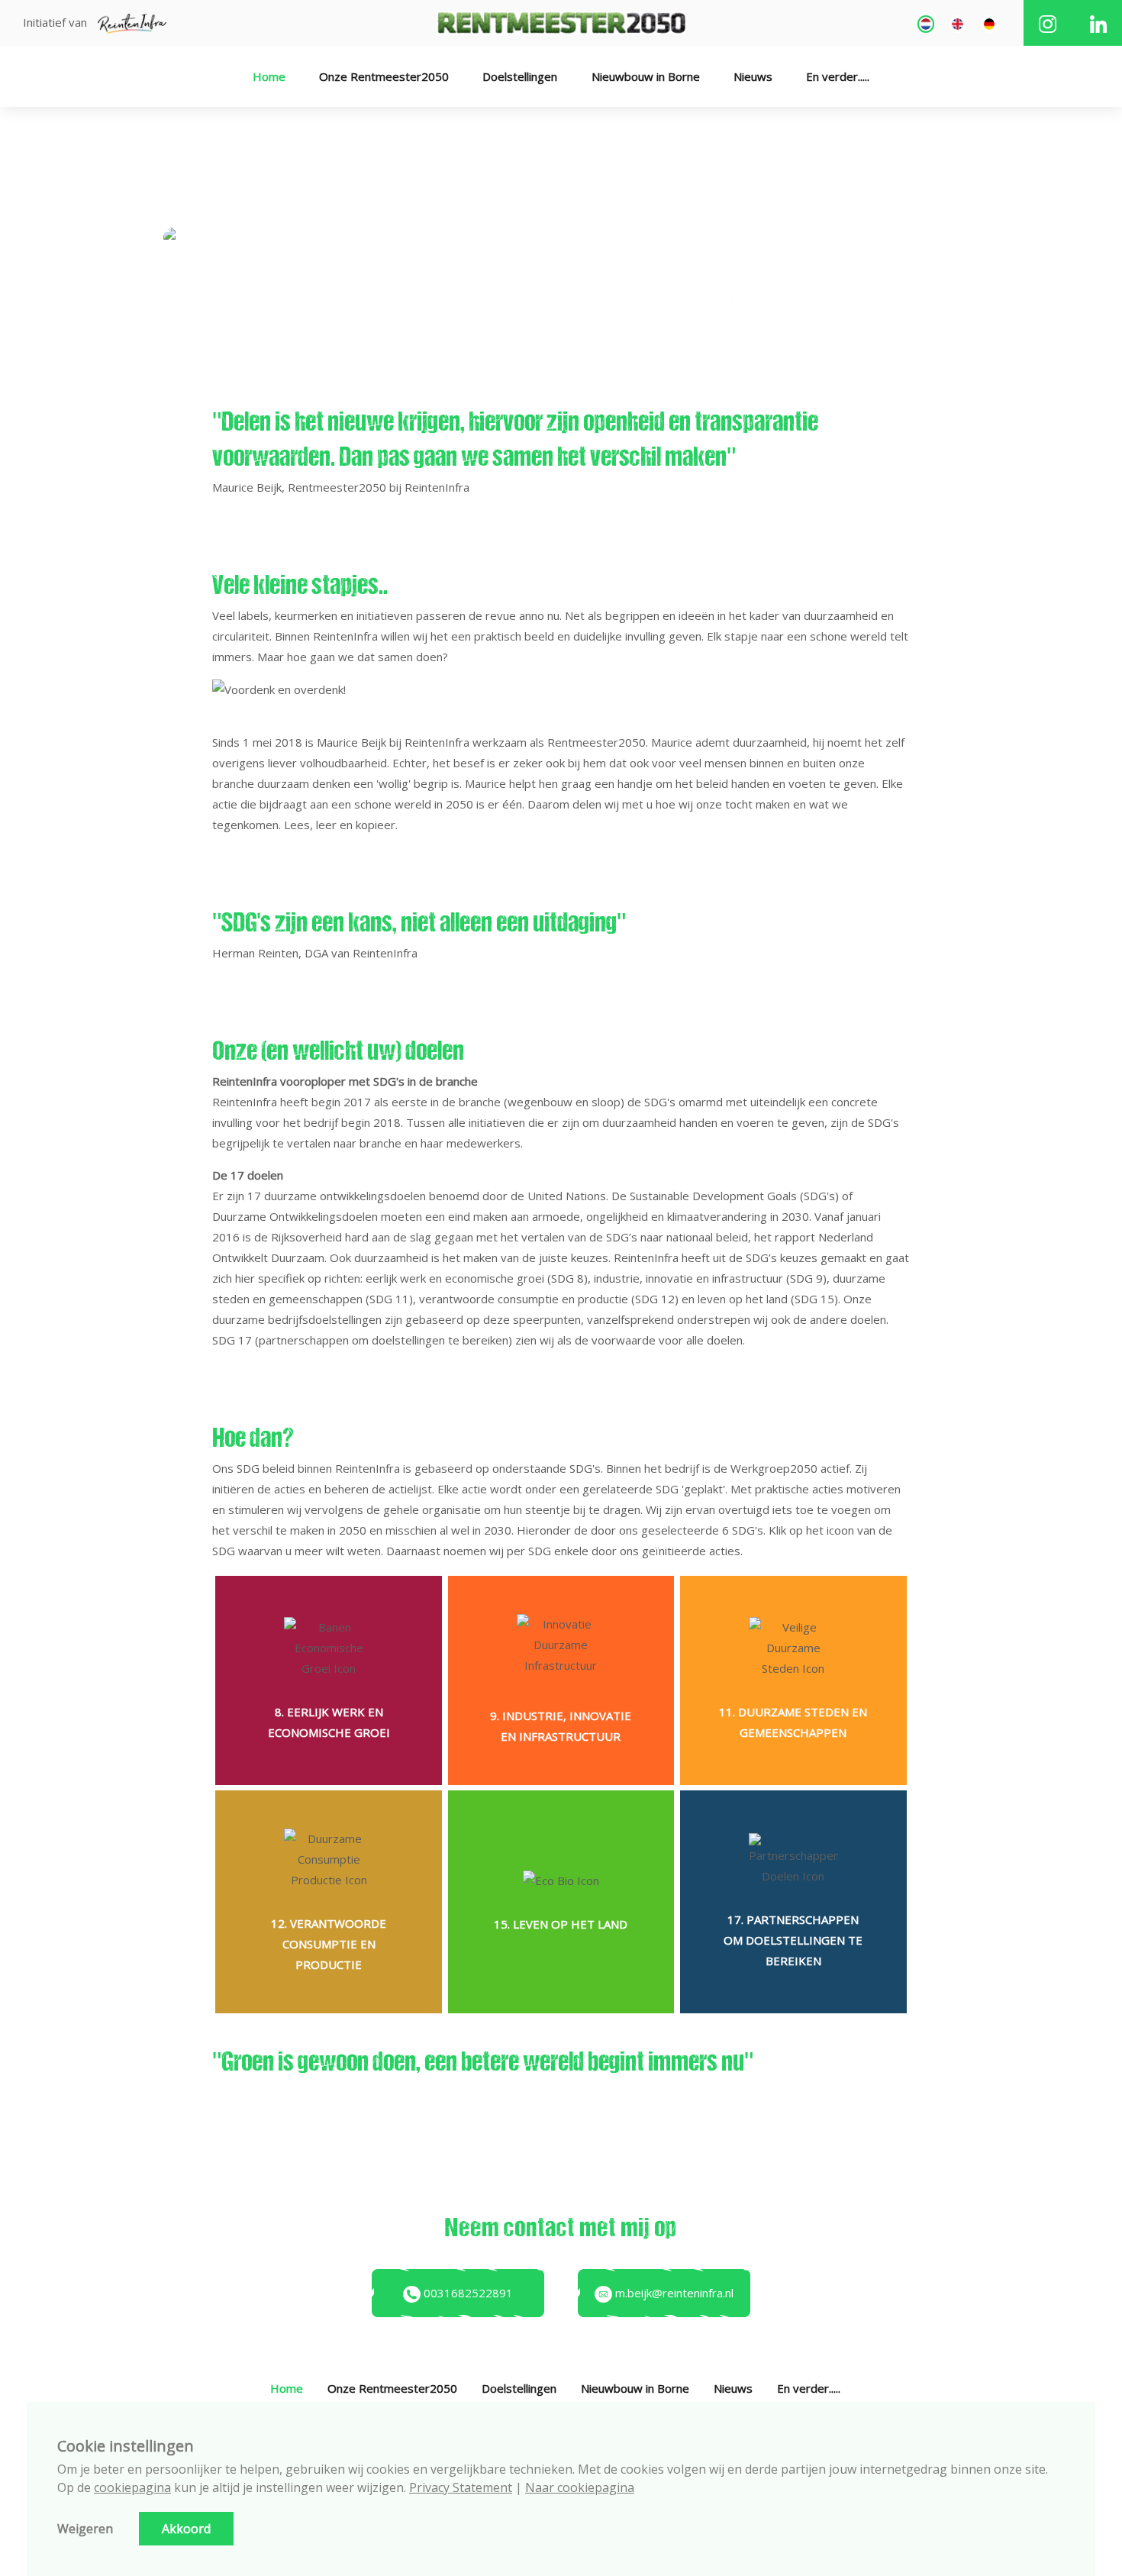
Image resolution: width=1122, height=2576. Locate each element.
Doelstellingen (520, 76)
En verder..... (838, 76)
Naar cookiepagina (580, 2487)
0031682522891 (467, 2293)
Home (269, 76)
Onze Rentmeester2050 (384, 76)
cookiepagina (132, 2487)
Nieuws (753, 76)
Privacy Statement (461, 2487)
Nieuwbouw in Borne (646, 76)
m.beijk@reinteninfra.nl (673, 2293)
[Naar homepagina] (561, 21)
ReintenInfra (438, 742)
